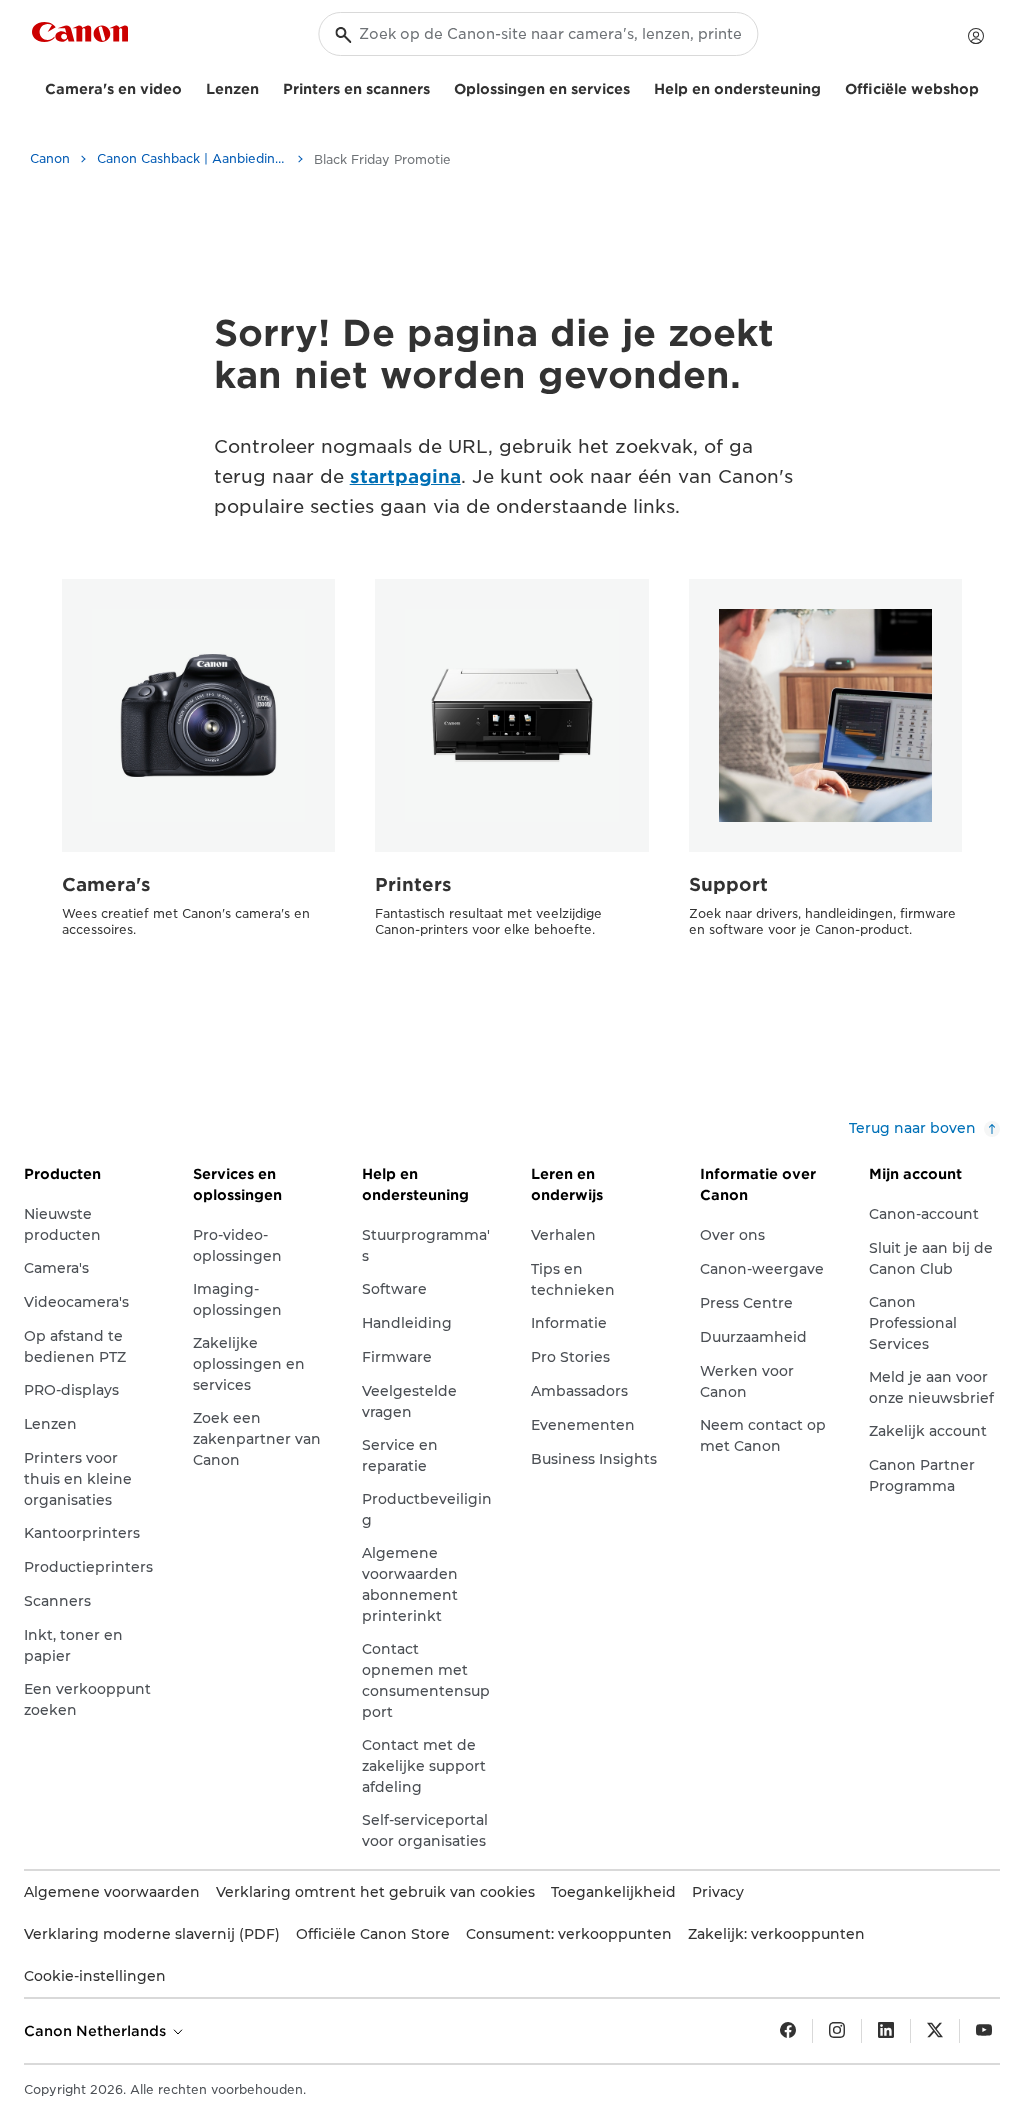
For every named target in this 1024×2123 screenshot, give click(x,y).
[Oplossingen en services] (638, 86)
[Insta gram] (837, 2031)
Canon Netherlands (97, 2031)
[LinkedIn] (886, 2031)
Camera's (106, 884)
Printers (413, 884)
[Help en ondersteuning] (829, 86)
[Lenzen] (267, 86)
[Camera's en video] (190, 86)
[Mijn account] (976, 36)
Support (728, 884)
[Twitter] (935, 2031)
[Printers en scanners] (438, 86)
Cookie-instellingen (95, 1976)
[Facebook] (788, 2031)
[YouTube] (984, 2031)
